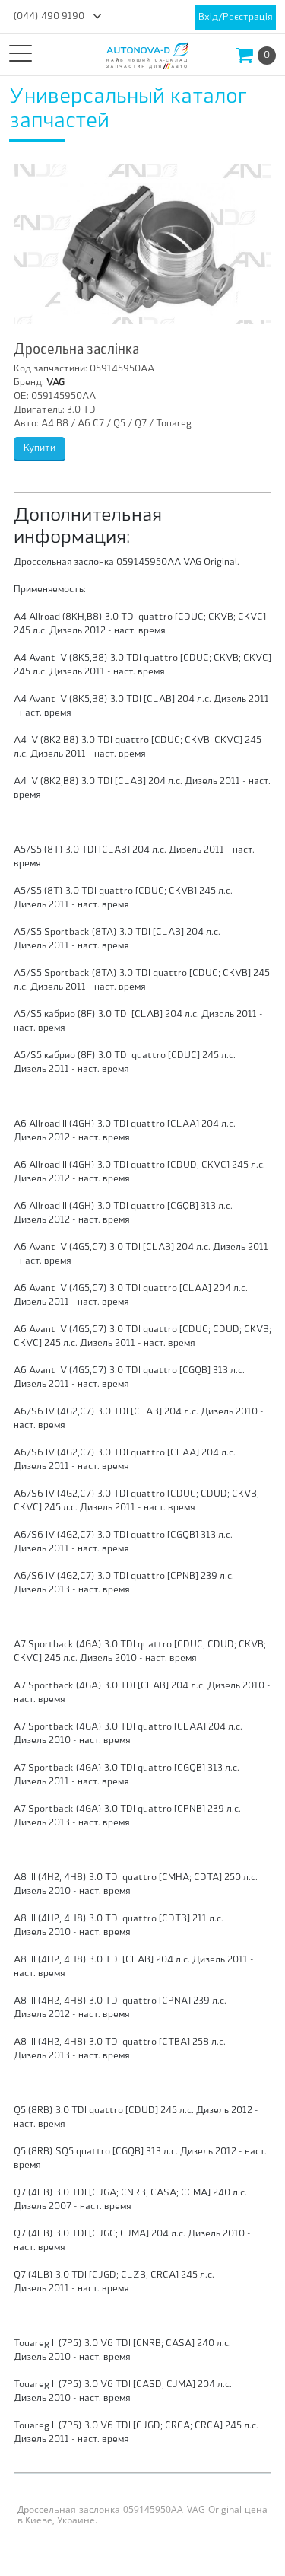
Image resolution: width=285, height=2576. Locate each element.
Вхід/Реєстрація (235, 18)
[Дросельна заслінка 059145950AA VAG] (142, 244)
